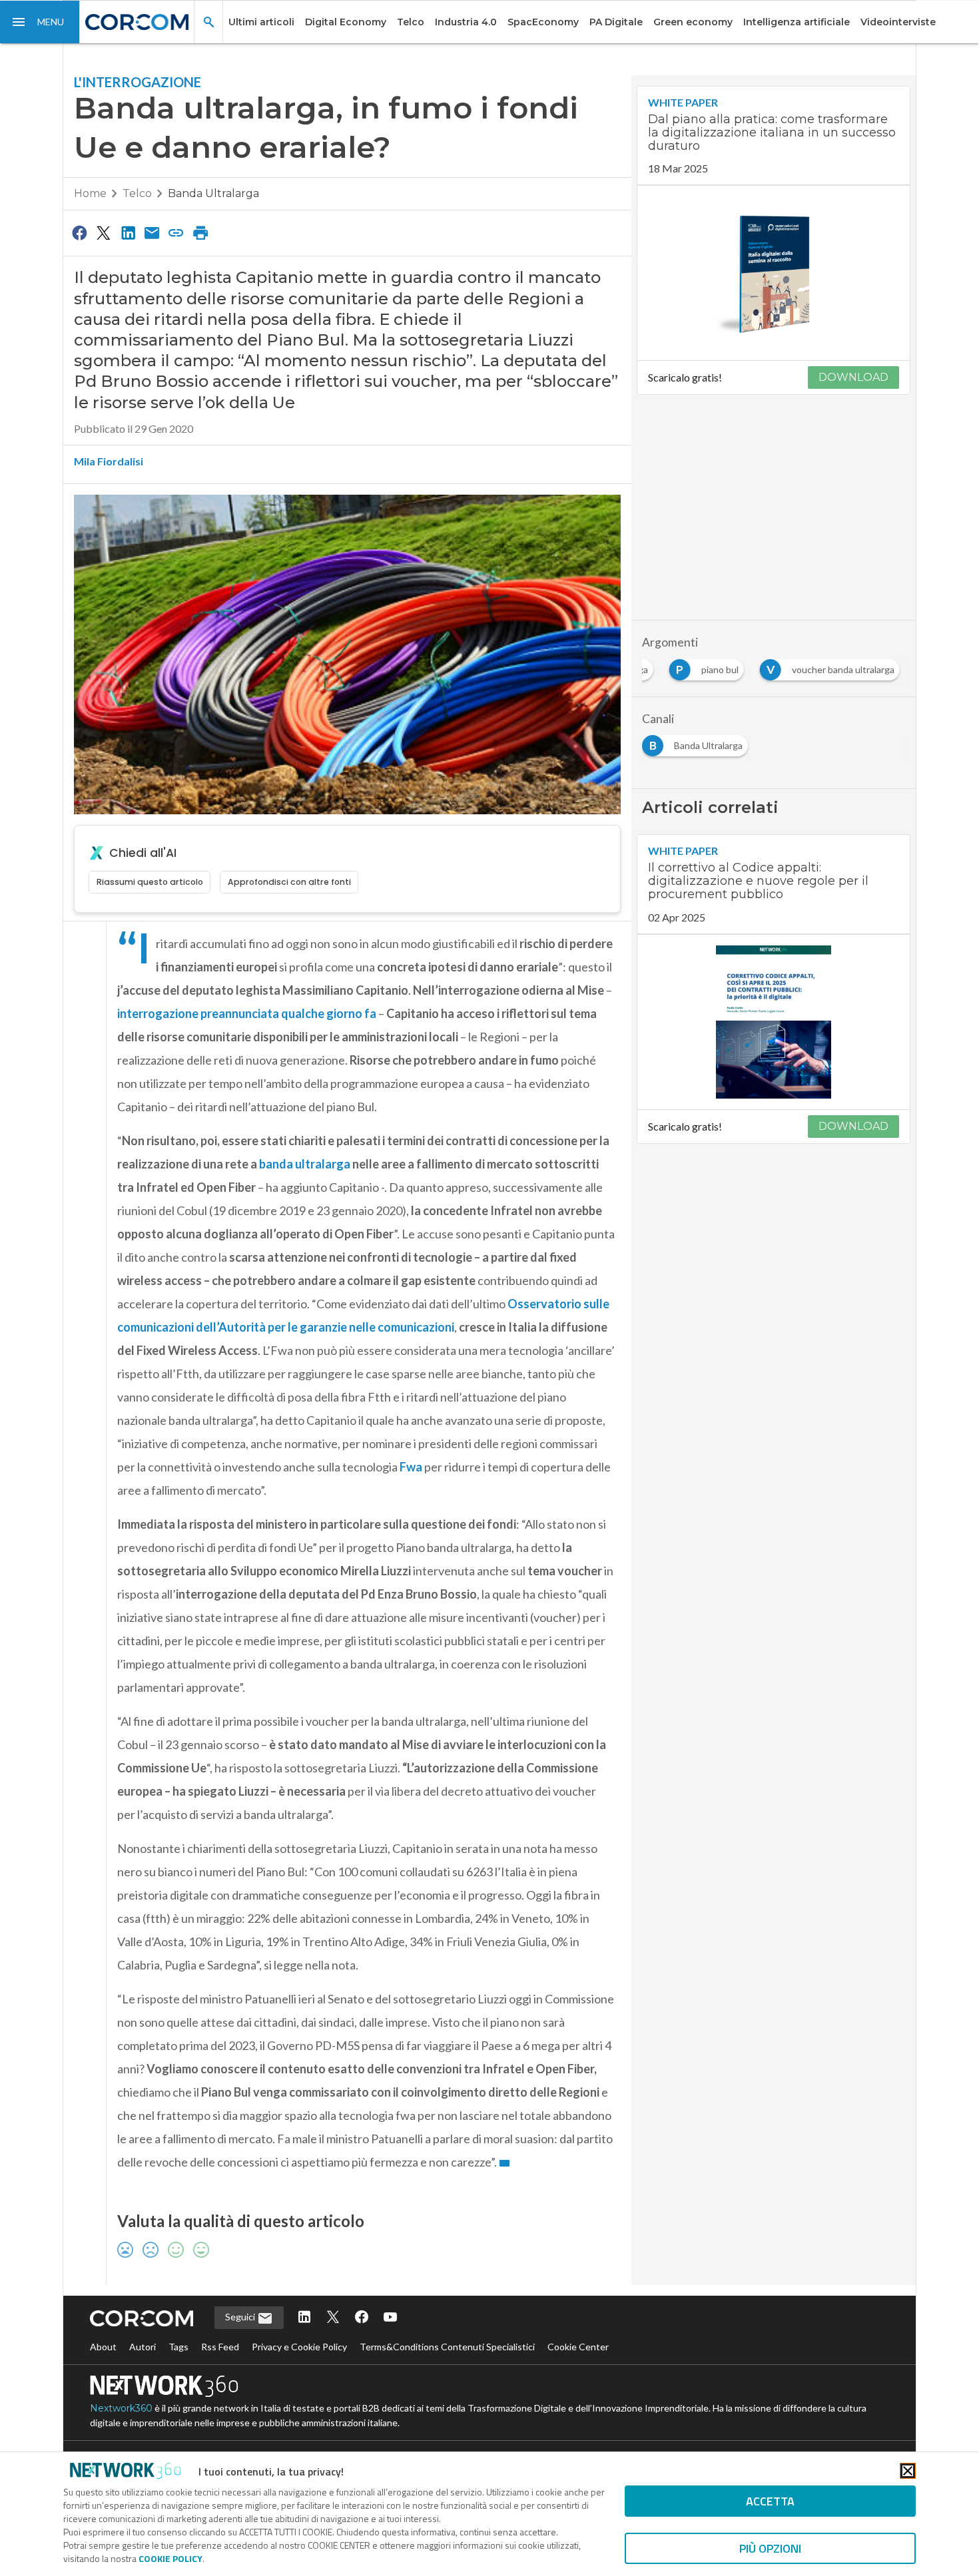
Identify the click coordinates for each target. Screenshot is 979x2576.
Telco (411, 22)
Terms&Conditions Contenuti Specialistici (447, 2347)
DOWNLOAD (853, 377)
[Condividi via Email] (152, 232)
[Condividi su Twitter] (103, 232)
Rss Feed (220, 2347)
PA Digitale (616, 22)
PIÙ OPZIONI (770, 2548)
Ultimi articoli (261, 22)
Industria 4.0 (466, 22)
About (103, 2347)
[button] (40, 22)
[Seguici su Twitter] (333, 2318)
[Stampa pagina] (200, 232)
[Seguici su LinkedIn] (304, 2318)
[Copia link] (176, 232)
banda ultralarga (305, 1164)
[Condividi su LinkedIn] (128, 232)
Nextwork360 (121, 2408)
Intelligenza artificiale (797, 22)
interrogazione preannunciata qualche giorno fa (247, 1013)
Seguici (241, 2317)
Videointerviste (898, 22)
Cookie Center (578, 2347)
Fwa (411, 1467)
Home (90, 193)
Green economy (693, 22)
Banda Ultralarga (213, 193)
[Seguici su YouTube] (390, 2318)
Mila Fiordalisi (109, 461)
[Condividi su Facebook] (79, 232)
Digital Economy (346, 22)
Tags (178, 2347)
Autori (143, 2347)
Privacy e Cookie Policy (299, 2347)
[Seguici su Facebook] (362, 2318)
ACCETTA (770, 2501)
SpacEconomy (543, 22)
